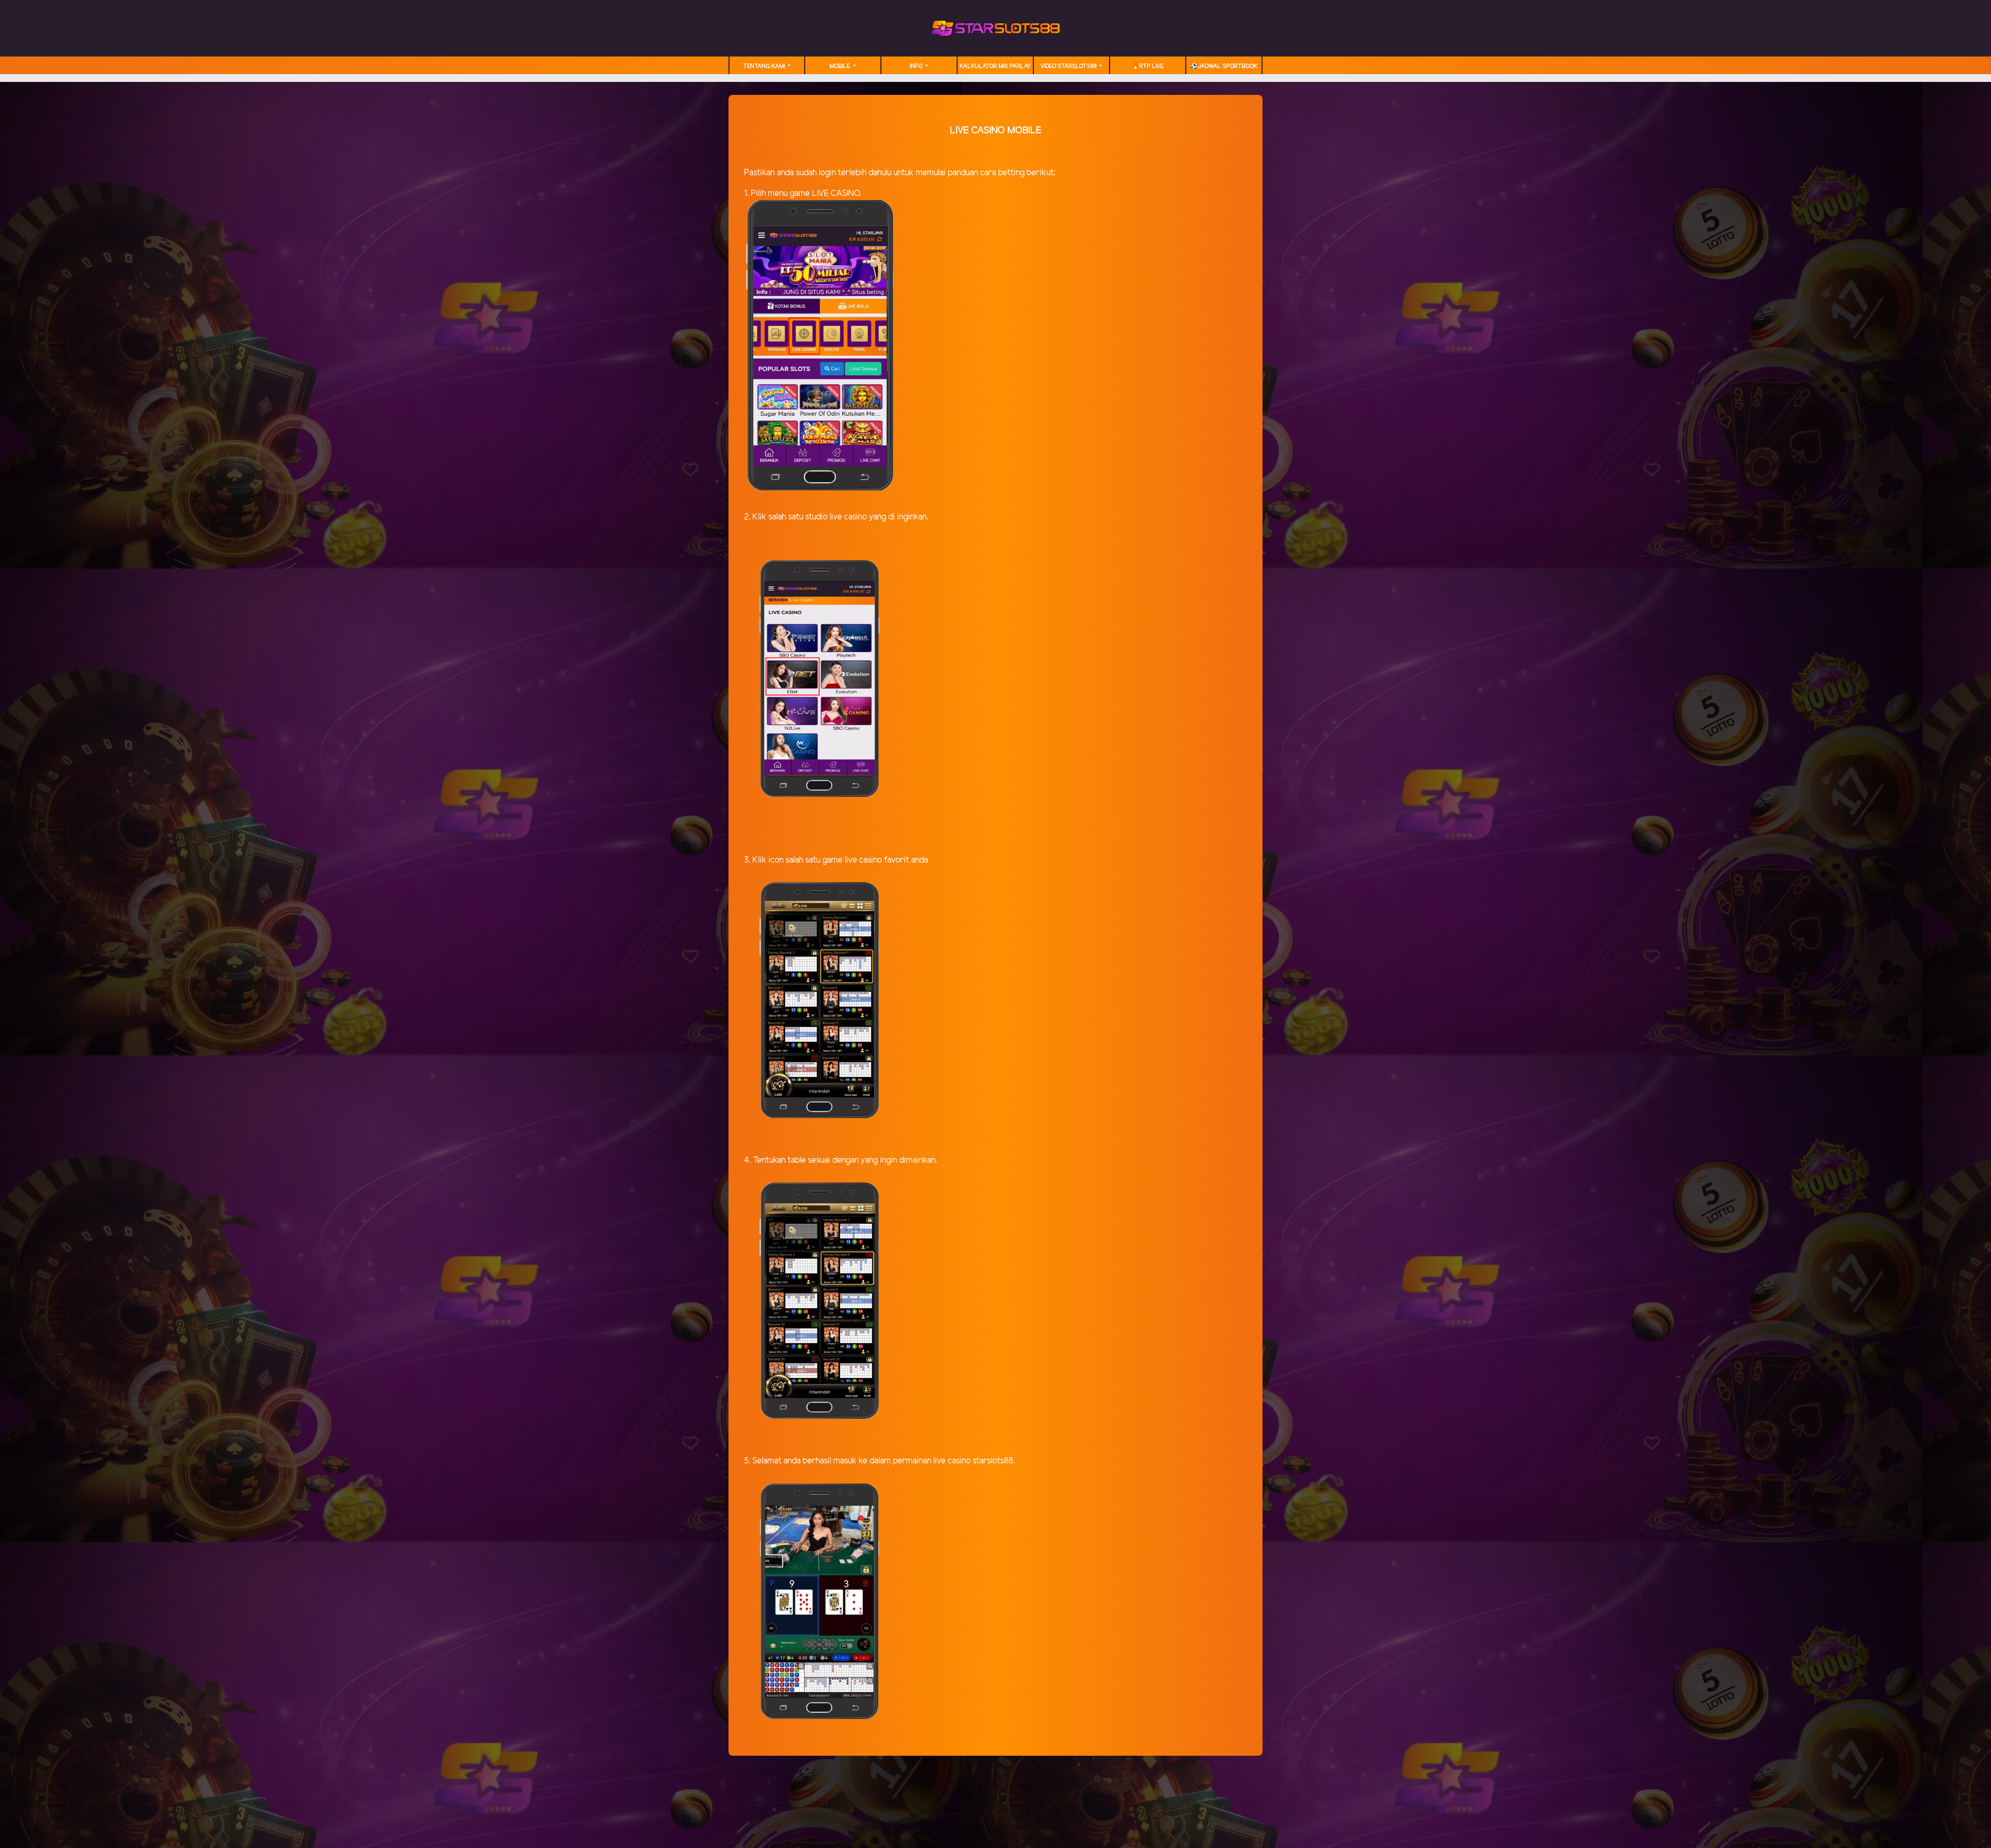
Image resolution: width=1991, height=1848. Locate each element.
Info (917, 66)
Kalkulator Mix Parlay (995, 66)
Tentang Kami (765, 66)
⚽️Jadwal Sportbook (1224, 66)
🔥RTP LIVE (1148, 66)
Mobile (840, 66)
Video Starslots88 (1069, 66)
